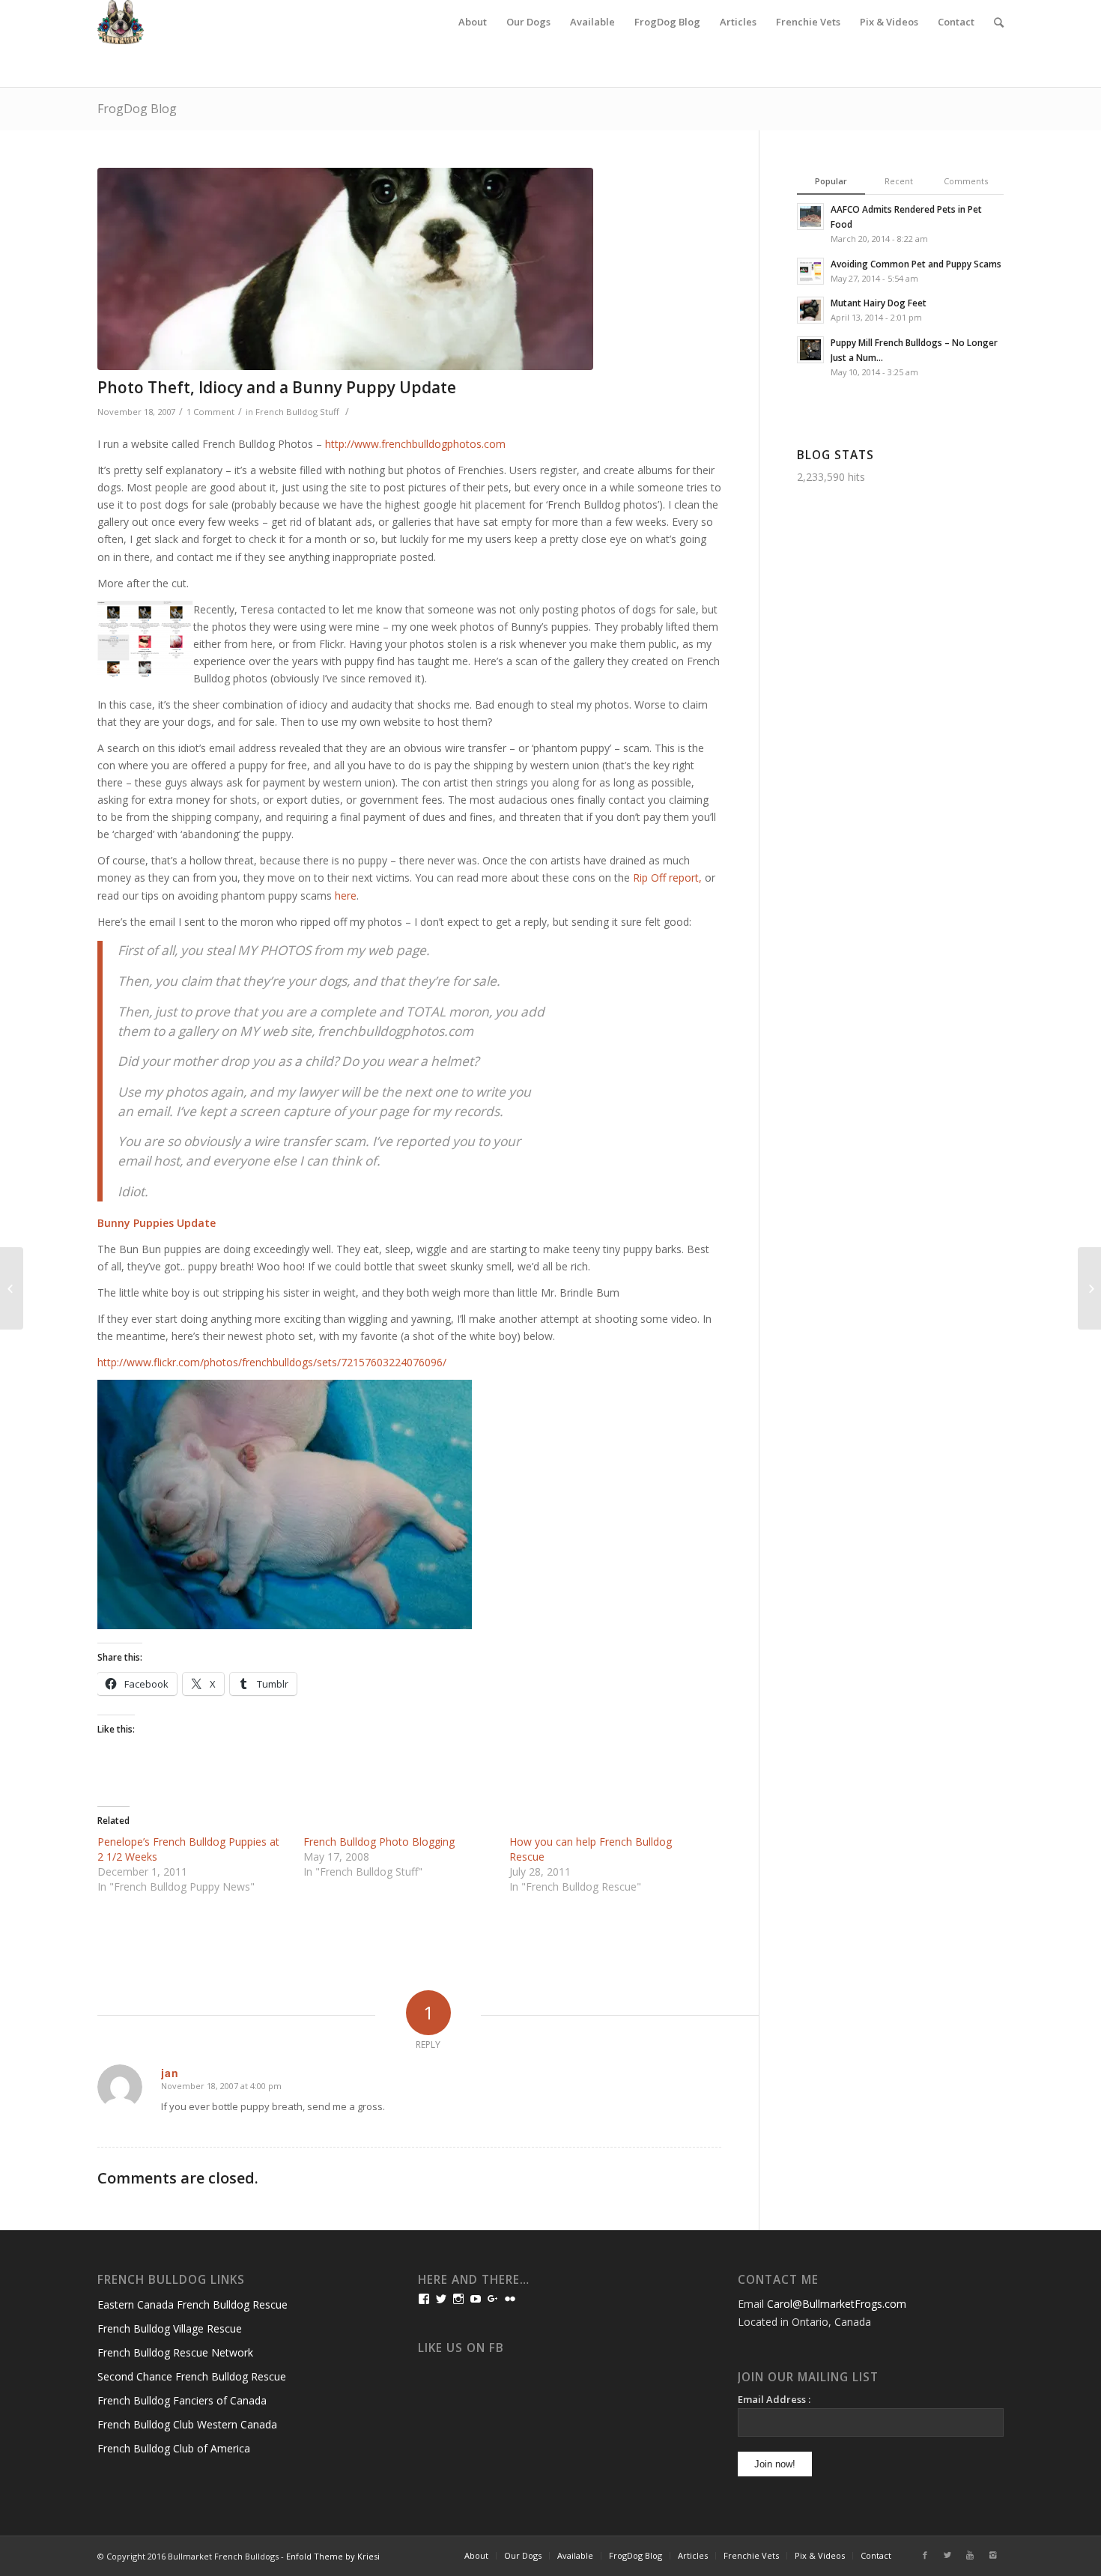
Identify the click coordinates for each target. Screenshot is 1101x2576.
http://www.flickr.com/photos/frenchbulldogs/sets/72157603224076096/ (272, 1362)
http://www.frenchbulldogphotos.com (415, 444)
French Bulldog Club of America (174, 2448)
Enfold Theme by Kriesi (333, 2556)
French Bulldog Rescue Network (175, 2352)
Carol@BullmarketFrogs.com (837, 2304)
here (346, 895)
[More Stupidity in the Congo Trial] (12, 1288)
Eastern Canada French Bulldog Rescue (192, 2304)
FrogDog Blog (137, 109)
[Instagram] (992, 2555)
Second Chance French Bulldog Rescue (192, 2376)
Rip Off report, (667, 878)
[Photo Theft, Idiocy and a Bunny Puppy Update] (409, 269)
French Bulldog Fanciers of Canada (182, 2400)
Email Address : (774, 2399)
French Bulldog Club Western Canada (187, 2424)
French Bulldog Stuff (297, 412)
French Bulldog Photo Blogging (379, 1842)
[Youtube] (970, 2555)
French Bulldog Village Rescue (170, 2328)
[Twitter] (947, 2555)
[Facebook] (925, 2555)
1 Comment (210, 412)
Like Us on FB (461, 2348)
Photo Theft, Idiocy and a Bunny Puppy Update (277, 387)
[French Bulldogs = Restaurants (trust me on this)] (1089, 1288)
